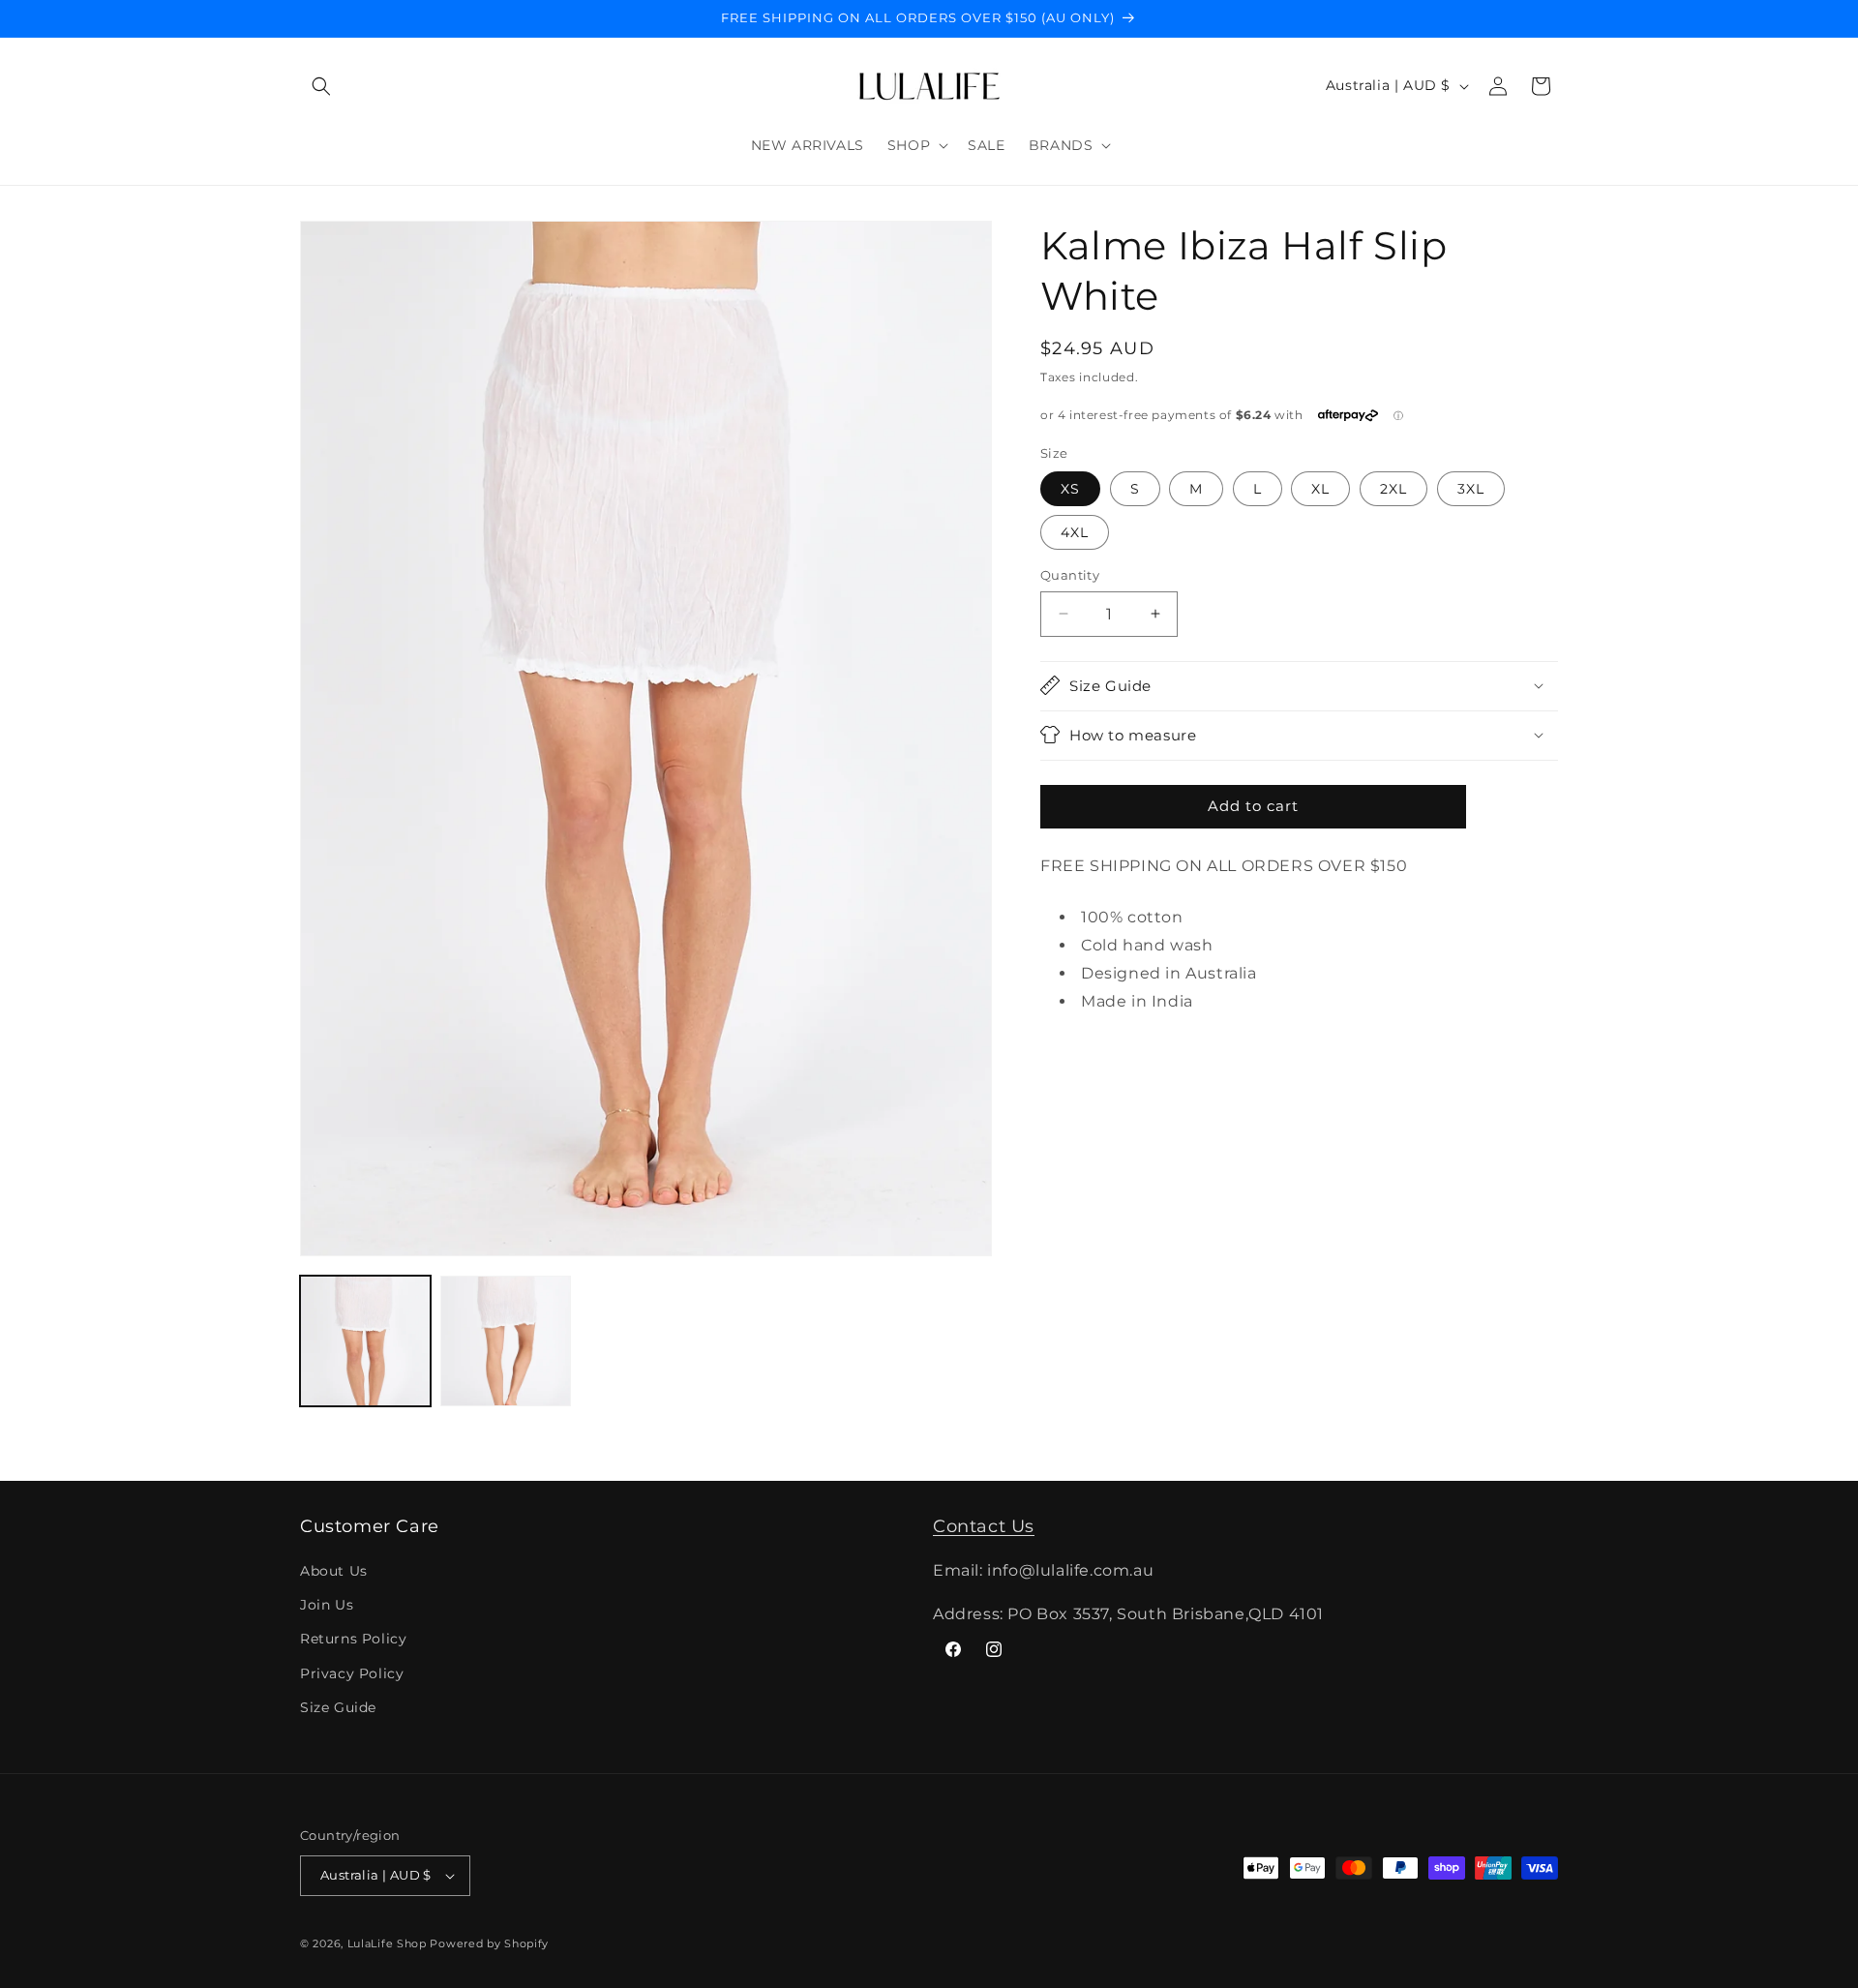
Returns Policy (353, 1640)
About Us (334, 1571)
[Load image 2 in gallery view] (506, 1341)
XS (1070, 489)
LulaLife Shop (387, 1943)
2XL (1393, 489)
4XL (1075, 532)
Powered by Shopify (489, 1943)
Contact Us (984, 1526)
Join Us (327, 1605)
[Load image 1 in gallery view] (365, 1341)
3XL (1471, 489)
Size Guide (338, 1707)
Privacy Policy (352, 1673)
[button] (321, 86)
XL (1320, 489)
